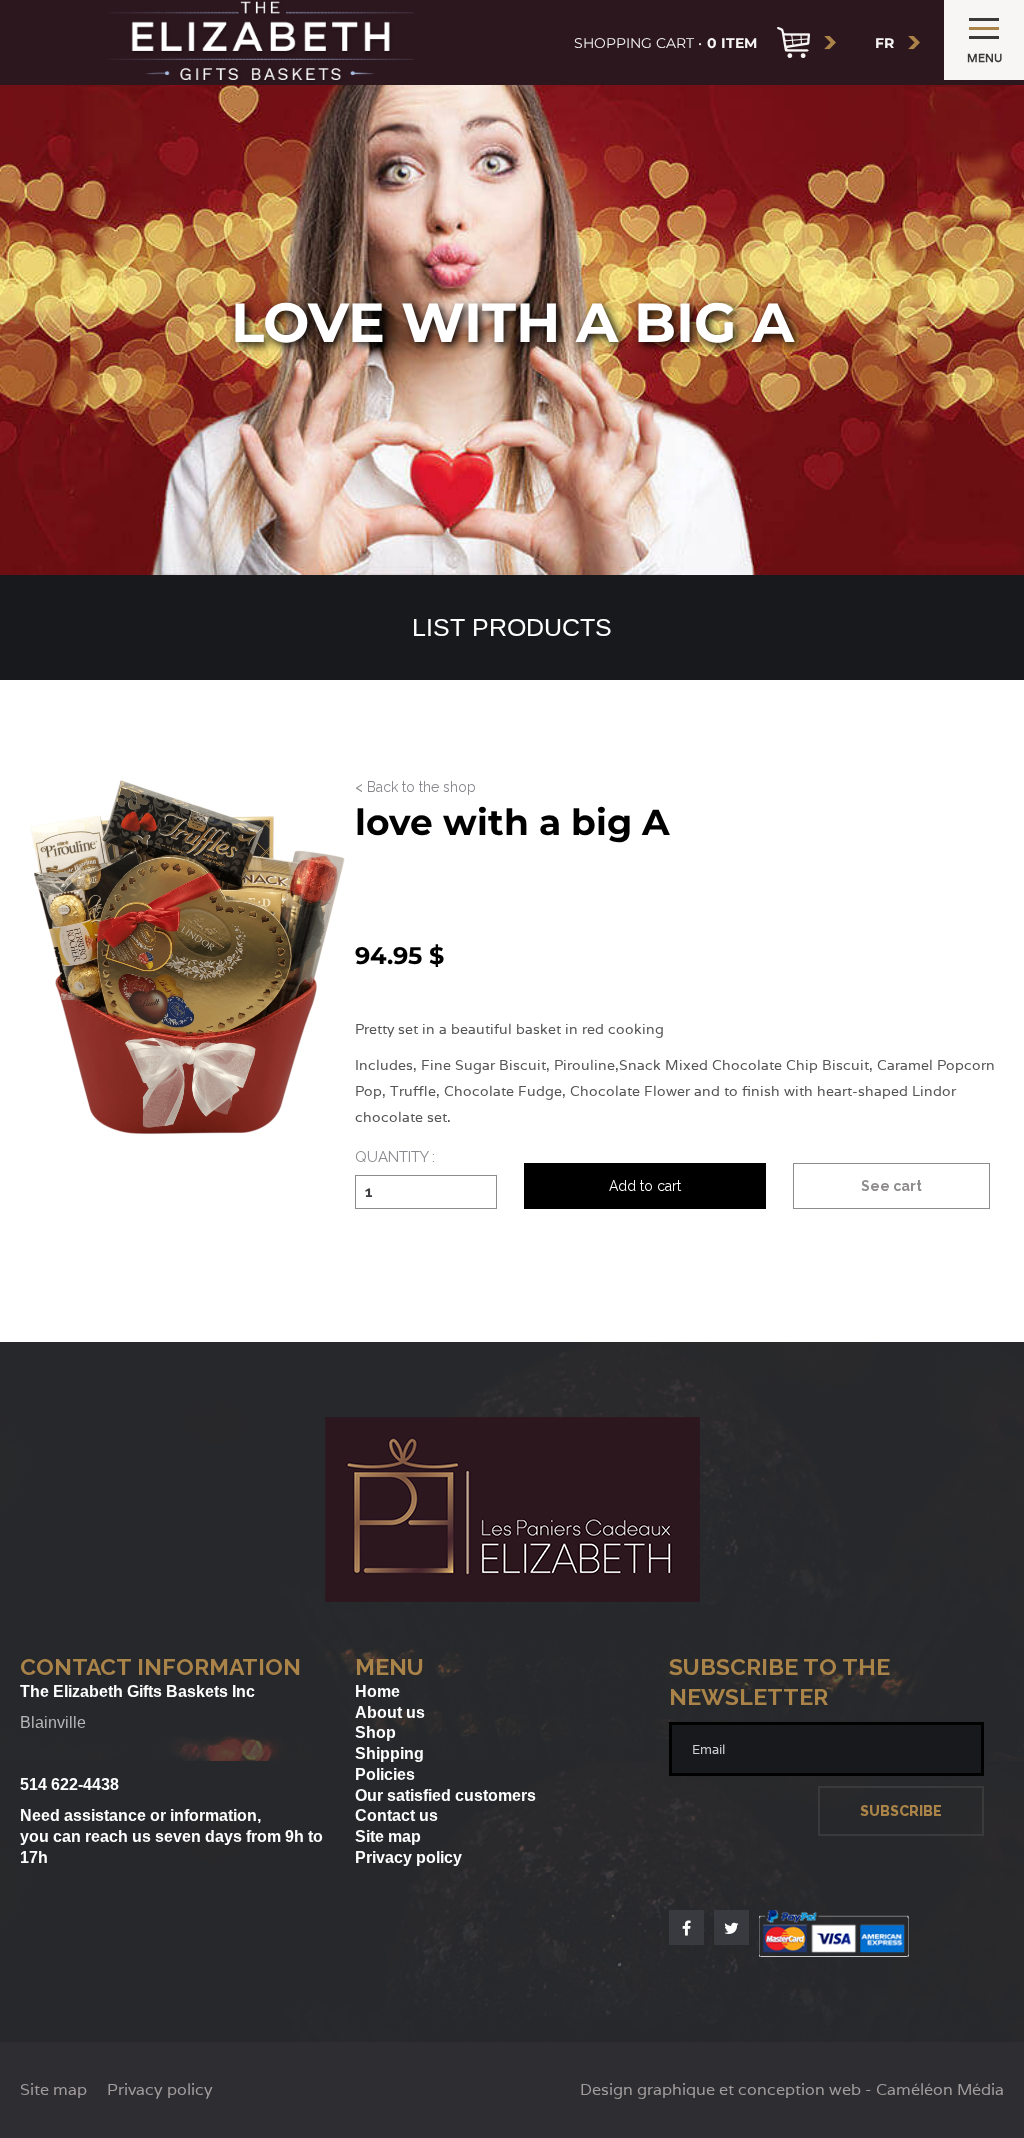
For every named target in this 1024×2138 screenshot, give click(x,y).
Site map (388, 1836)
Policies (385, 1774)
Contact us (396, 1815)
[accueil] (261, 42)
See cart (891, 1186)
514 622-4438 (69, 1784)
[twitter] (731, 1927)
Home (377, 1691)
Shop (375, 1732)
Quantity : (395, 1158)
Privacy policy (408, 1857)
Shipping (389, 1753)
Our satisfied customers (445, 1795)
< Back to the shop (415, 787)
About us (390, 1712)
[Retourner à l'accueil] (512, 1596)
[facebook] (686, 1927)
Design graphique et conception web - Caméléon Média (792, 2090)
